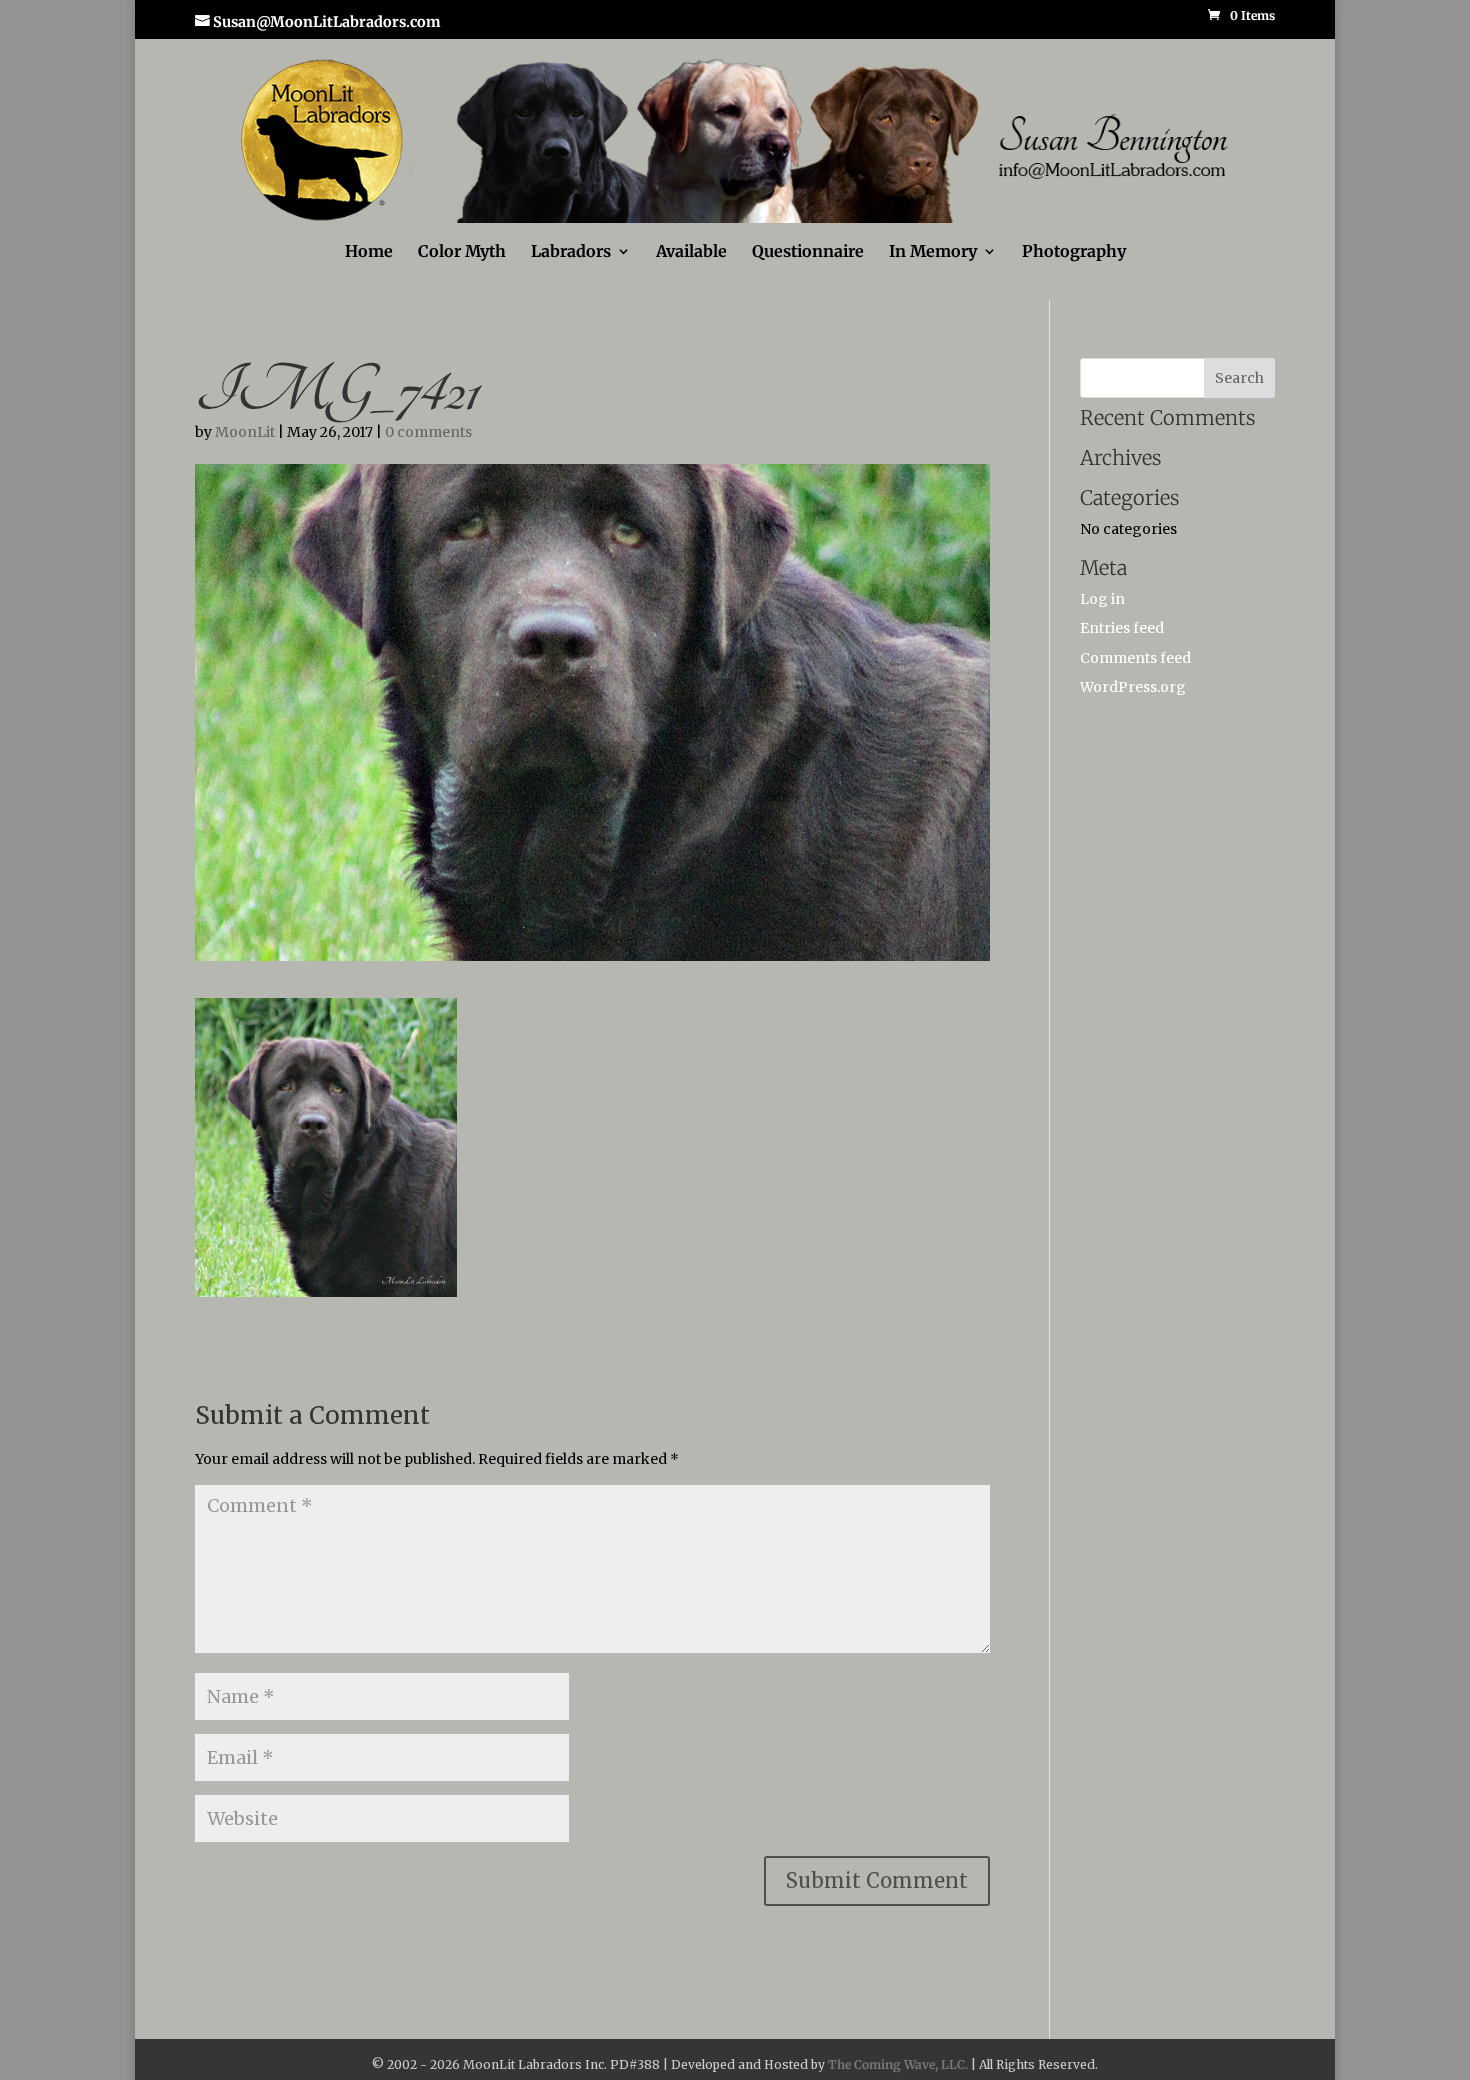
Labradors (571, 252)
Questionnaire (808, 252)
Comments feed (1135, 658)
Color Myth (462, 252)
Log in (1102, 599)
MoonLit (245, 432)
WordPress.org (1133, 687)
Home (369, 252)
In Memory (933, 252)
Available (691, 252)
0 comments (428, 432)
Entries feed (1122, 628)
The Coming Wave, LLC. (898, 2064)
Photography (1074, 252)
